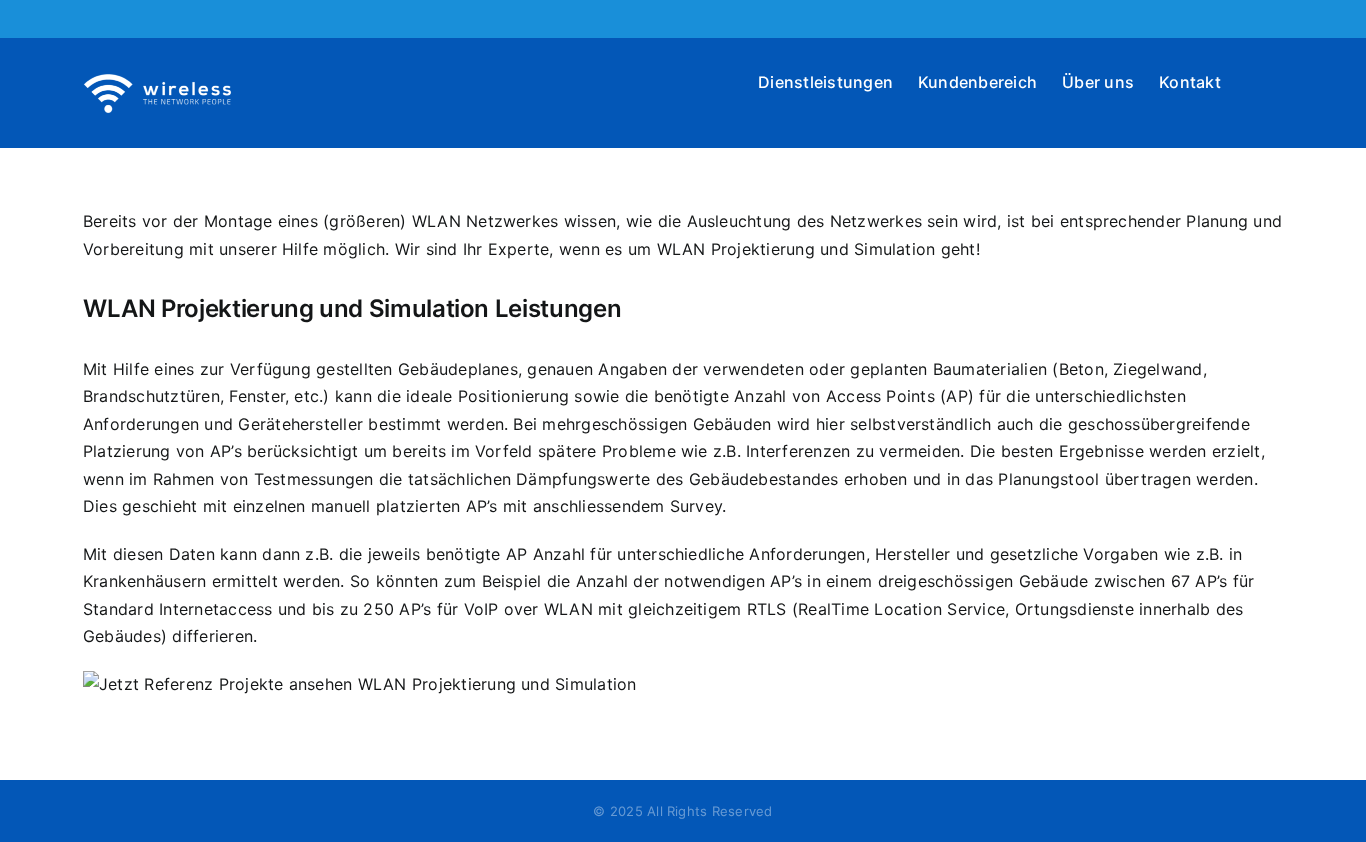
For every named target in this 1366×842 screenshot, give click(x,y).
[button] (1252, 80)
